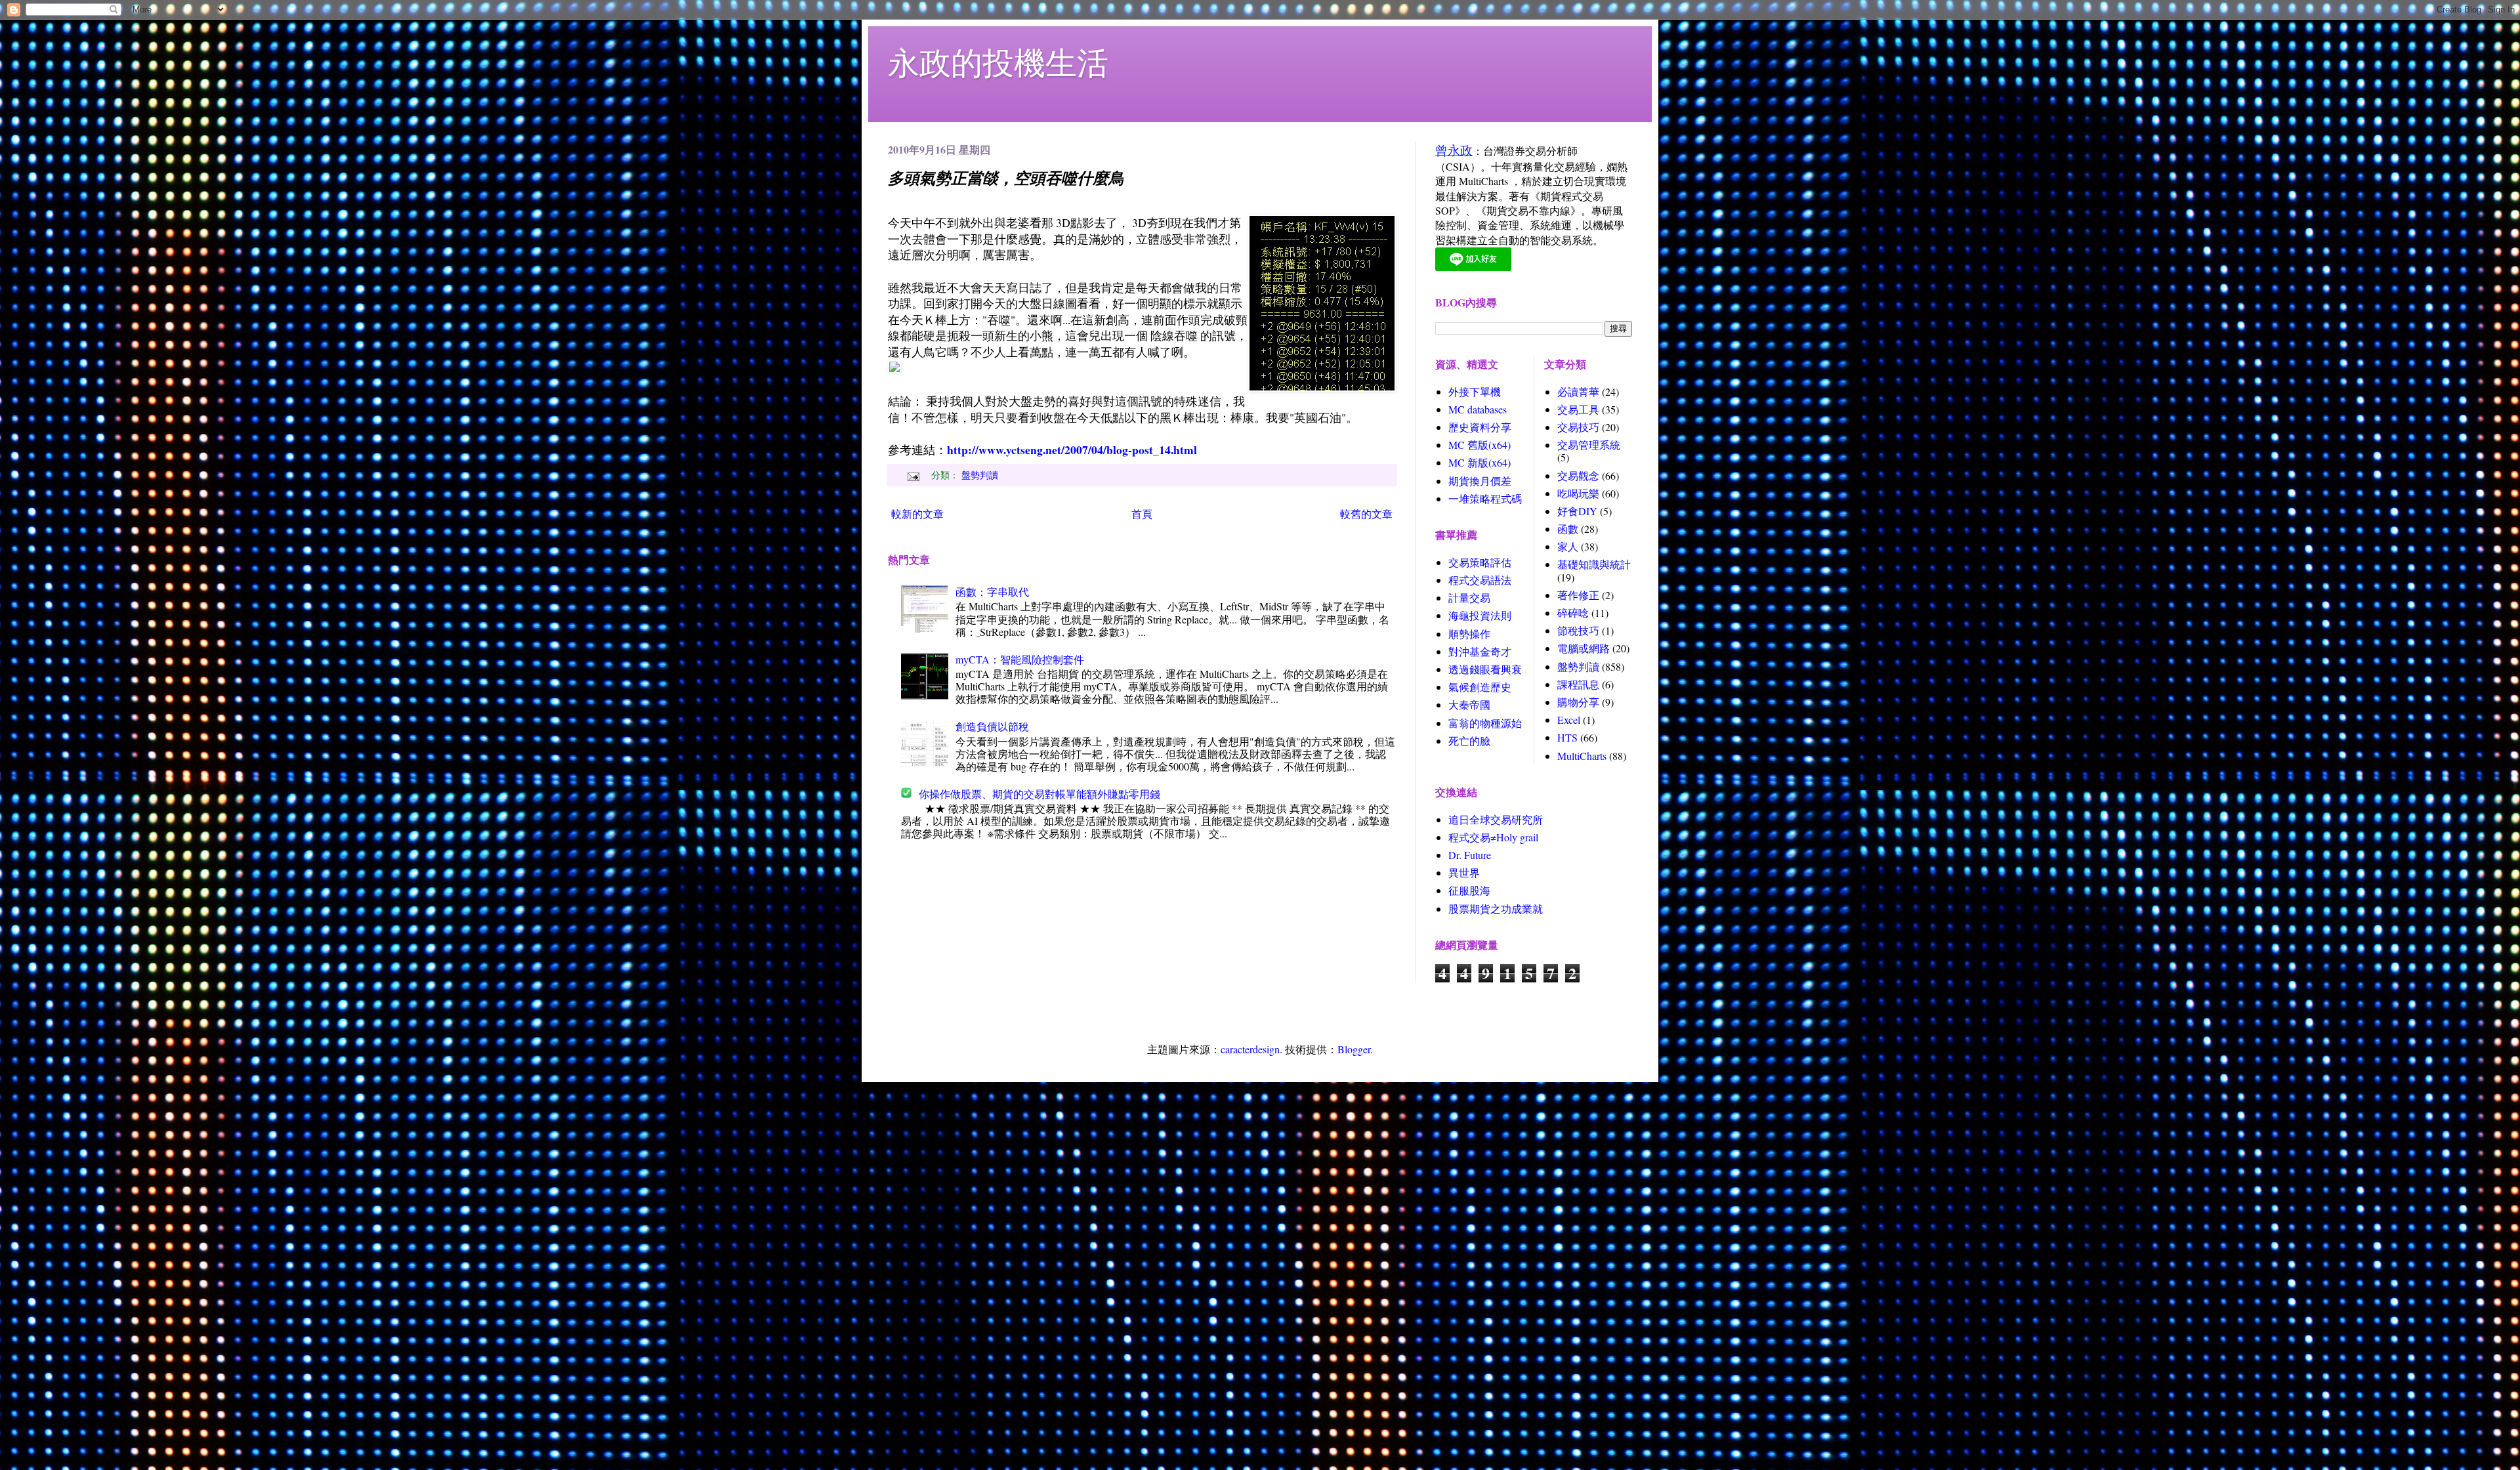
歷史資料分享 (1480, 427)
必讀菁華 (1578, 391)
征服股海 (1469, 890)
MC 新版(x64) (1480, 462)
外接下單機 (1475, 391)
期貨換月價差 (1480, 481)
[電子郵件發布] (912, 475)
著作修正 (1578, 595)
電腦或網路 (1584, 648)
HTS (1567, 737)
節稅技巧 (1578, 630)
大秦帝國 (1469, 704)
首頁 (1142, 514)
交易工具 (1578, 409)
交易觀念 (1578, 475)
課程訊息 (1578, 684)
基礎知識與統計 (1594, 564)
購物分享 (1578, 702)
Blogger (1354, 1049)
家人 (1568, 546)
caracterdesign (1250, 1049)
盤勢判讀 (980, 475)
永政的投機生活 (998, 62)
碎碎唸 (1573, 613)
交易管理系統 (1589, 445)
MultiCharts (1582, 756)
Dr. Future (1470, 855)
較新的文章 (917, 514)
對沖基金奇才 (1480, 651)
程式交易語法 (1480, 580)
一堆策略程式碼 (1485, 498)
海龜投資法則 (1480, 615)
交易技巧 (1578, 427)
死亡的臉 (1469, 741)
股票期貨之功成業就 (1496, 909)
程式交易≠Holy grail (1493, 837)
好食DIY (1577, 511)
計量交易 (1469, 598)
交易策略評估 (1480, 562)
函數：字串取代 (992, 592)
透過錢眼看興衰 (1485, 669)
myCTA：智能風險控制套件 (1020, 659)
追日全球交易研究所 (1496, 819)
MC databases (1478, 409)
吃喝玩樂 (1578, 493)
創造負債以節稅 (992, 726)
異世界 (1464, 872)
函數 (1568, 529)
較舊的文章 (1366, 514)
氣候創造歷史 (1480, 687)
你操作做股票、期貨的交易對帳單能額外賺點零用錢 (1039, 794)
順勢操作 (1469, 634)
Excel (1569, 720)
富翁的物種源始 (1485, 723)
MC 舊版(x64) (1480, 445)
